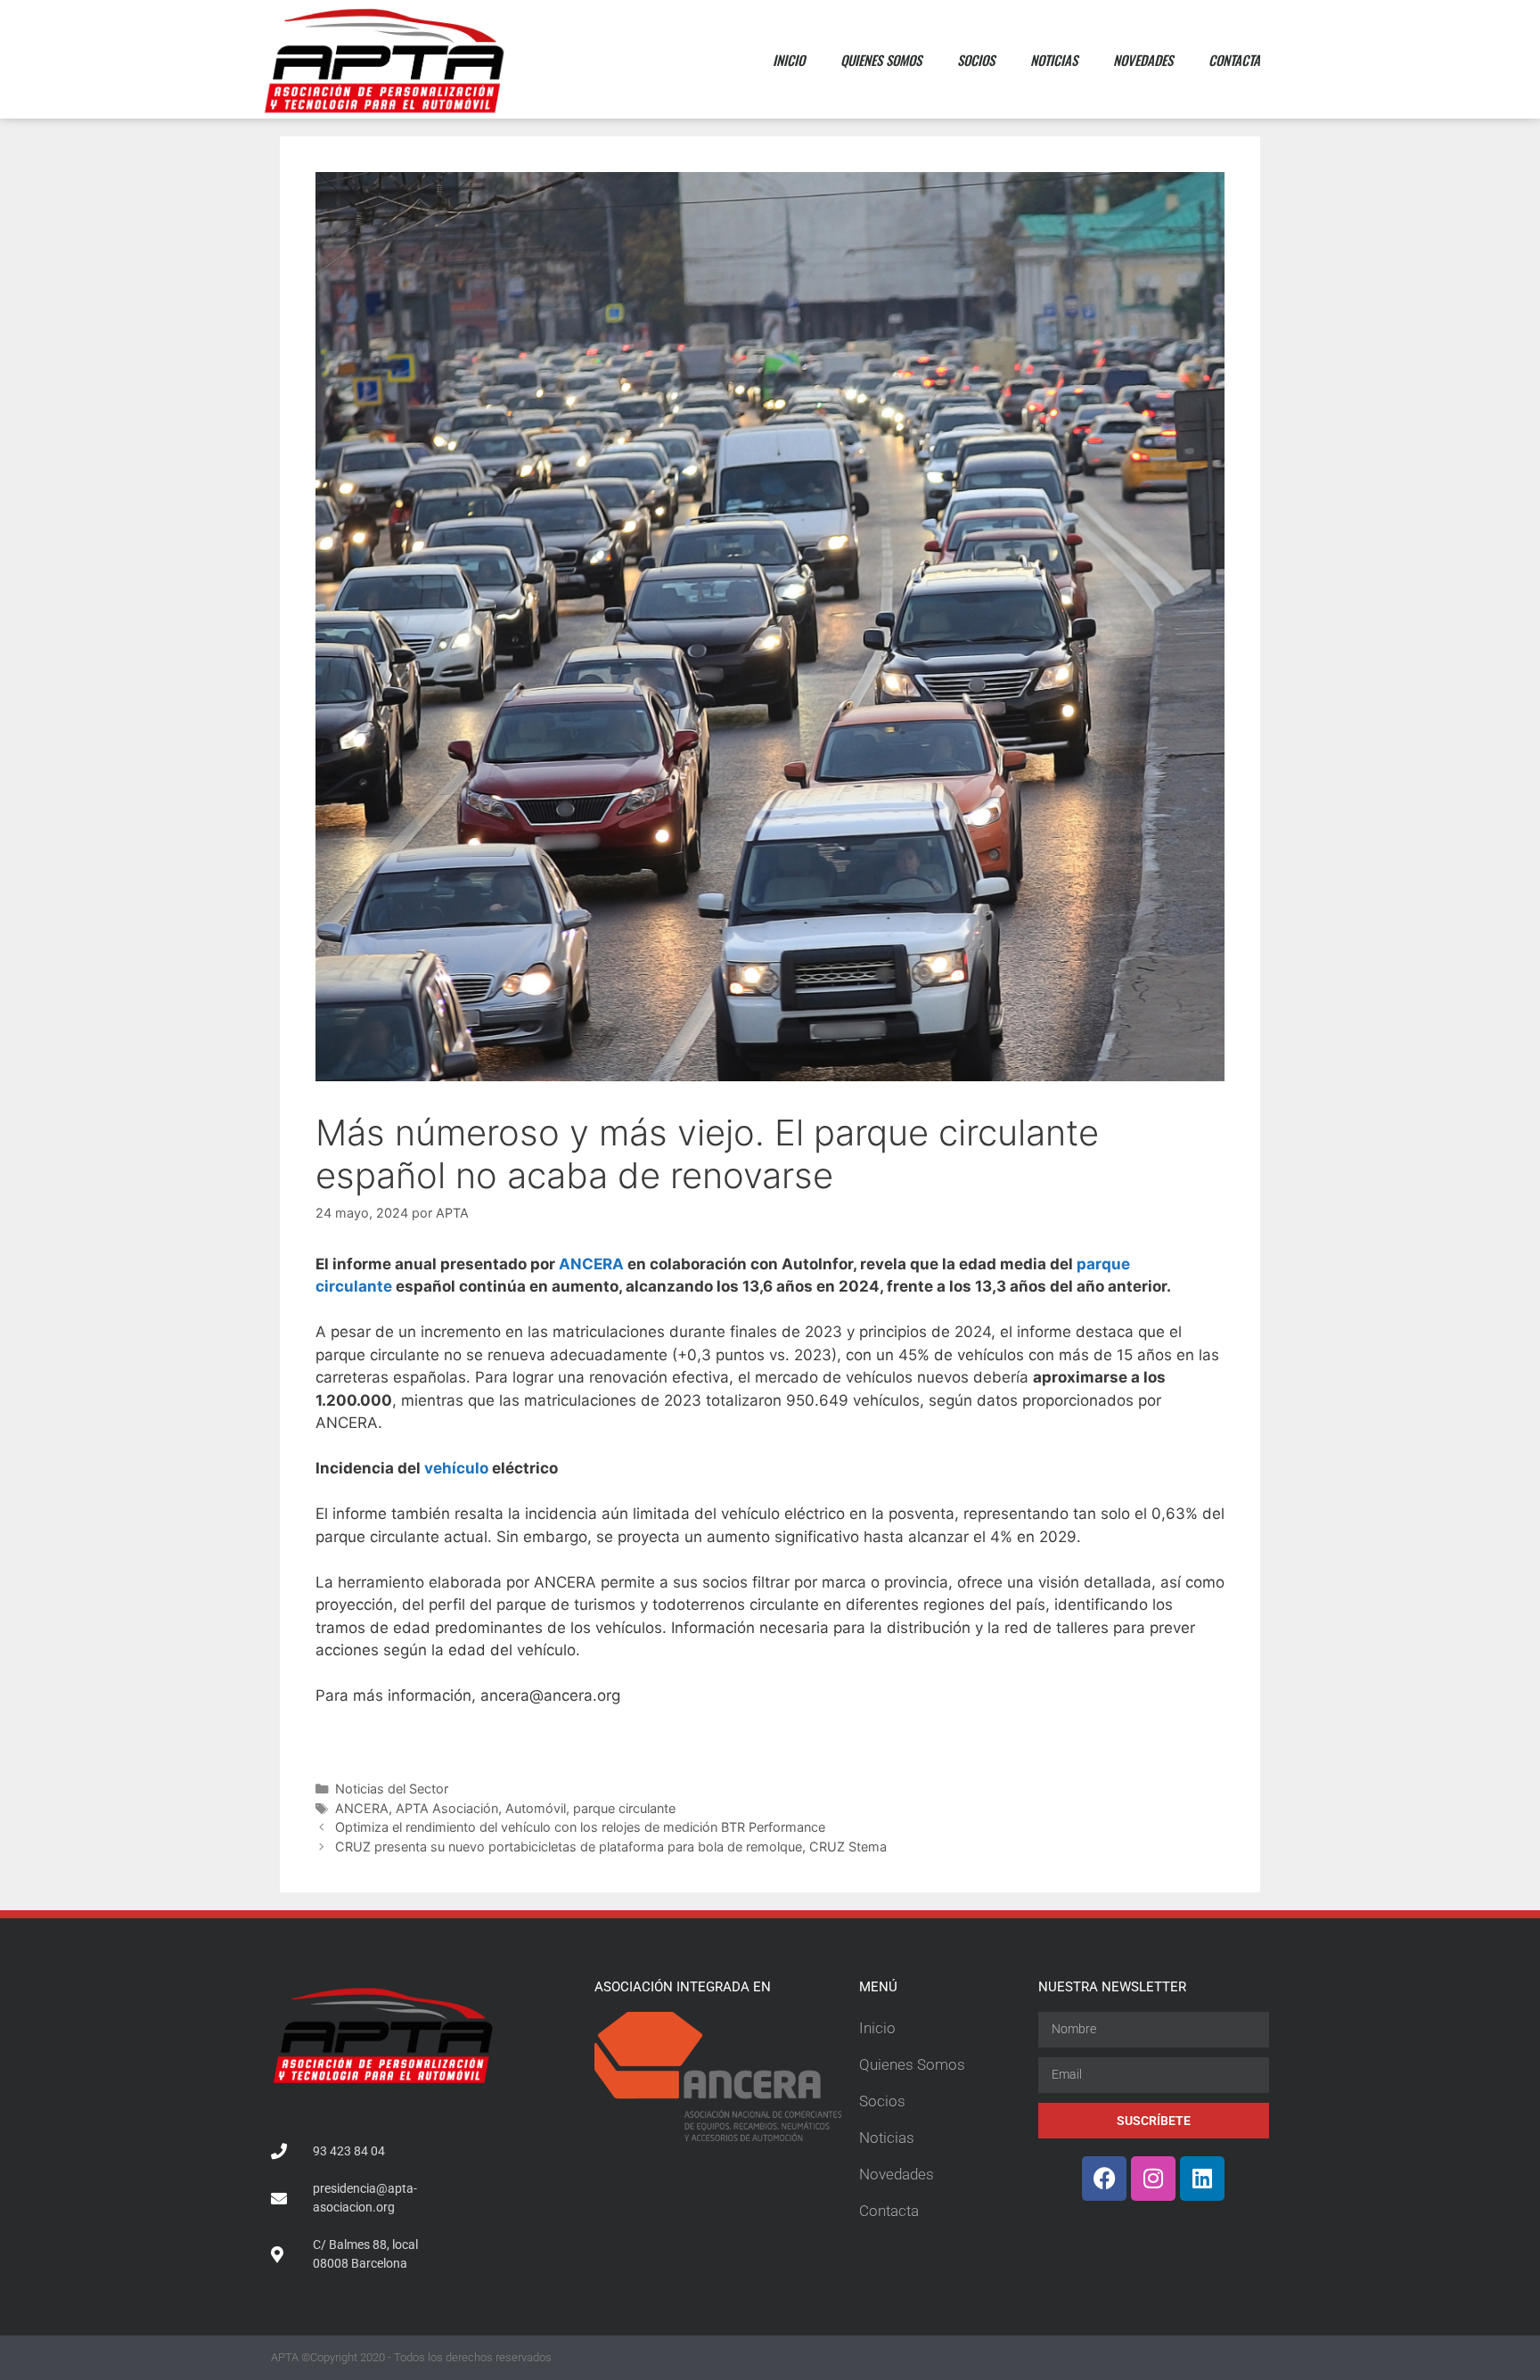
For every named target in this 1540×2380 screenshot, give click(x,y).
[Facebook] (1104, 2179)
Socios (976, 60)
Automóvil (536, 1808)
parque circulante (624, 1808)
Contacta (1234, 60)
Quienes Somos (881, 60)
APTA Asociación (447, 1808)
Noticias (1054, 60)
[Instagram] (1153, 2179)
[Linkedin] (1202, 2179)
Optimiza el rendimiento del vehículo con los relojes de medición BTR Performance (580, 1827)
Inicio (789, 60)
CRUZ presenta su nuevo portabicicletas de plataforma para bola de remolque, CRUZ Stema (611, 1847)
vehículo (456, 1468)
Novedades (1143, 60)
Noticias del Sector (392, 1789)
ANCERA (591, 1264)
